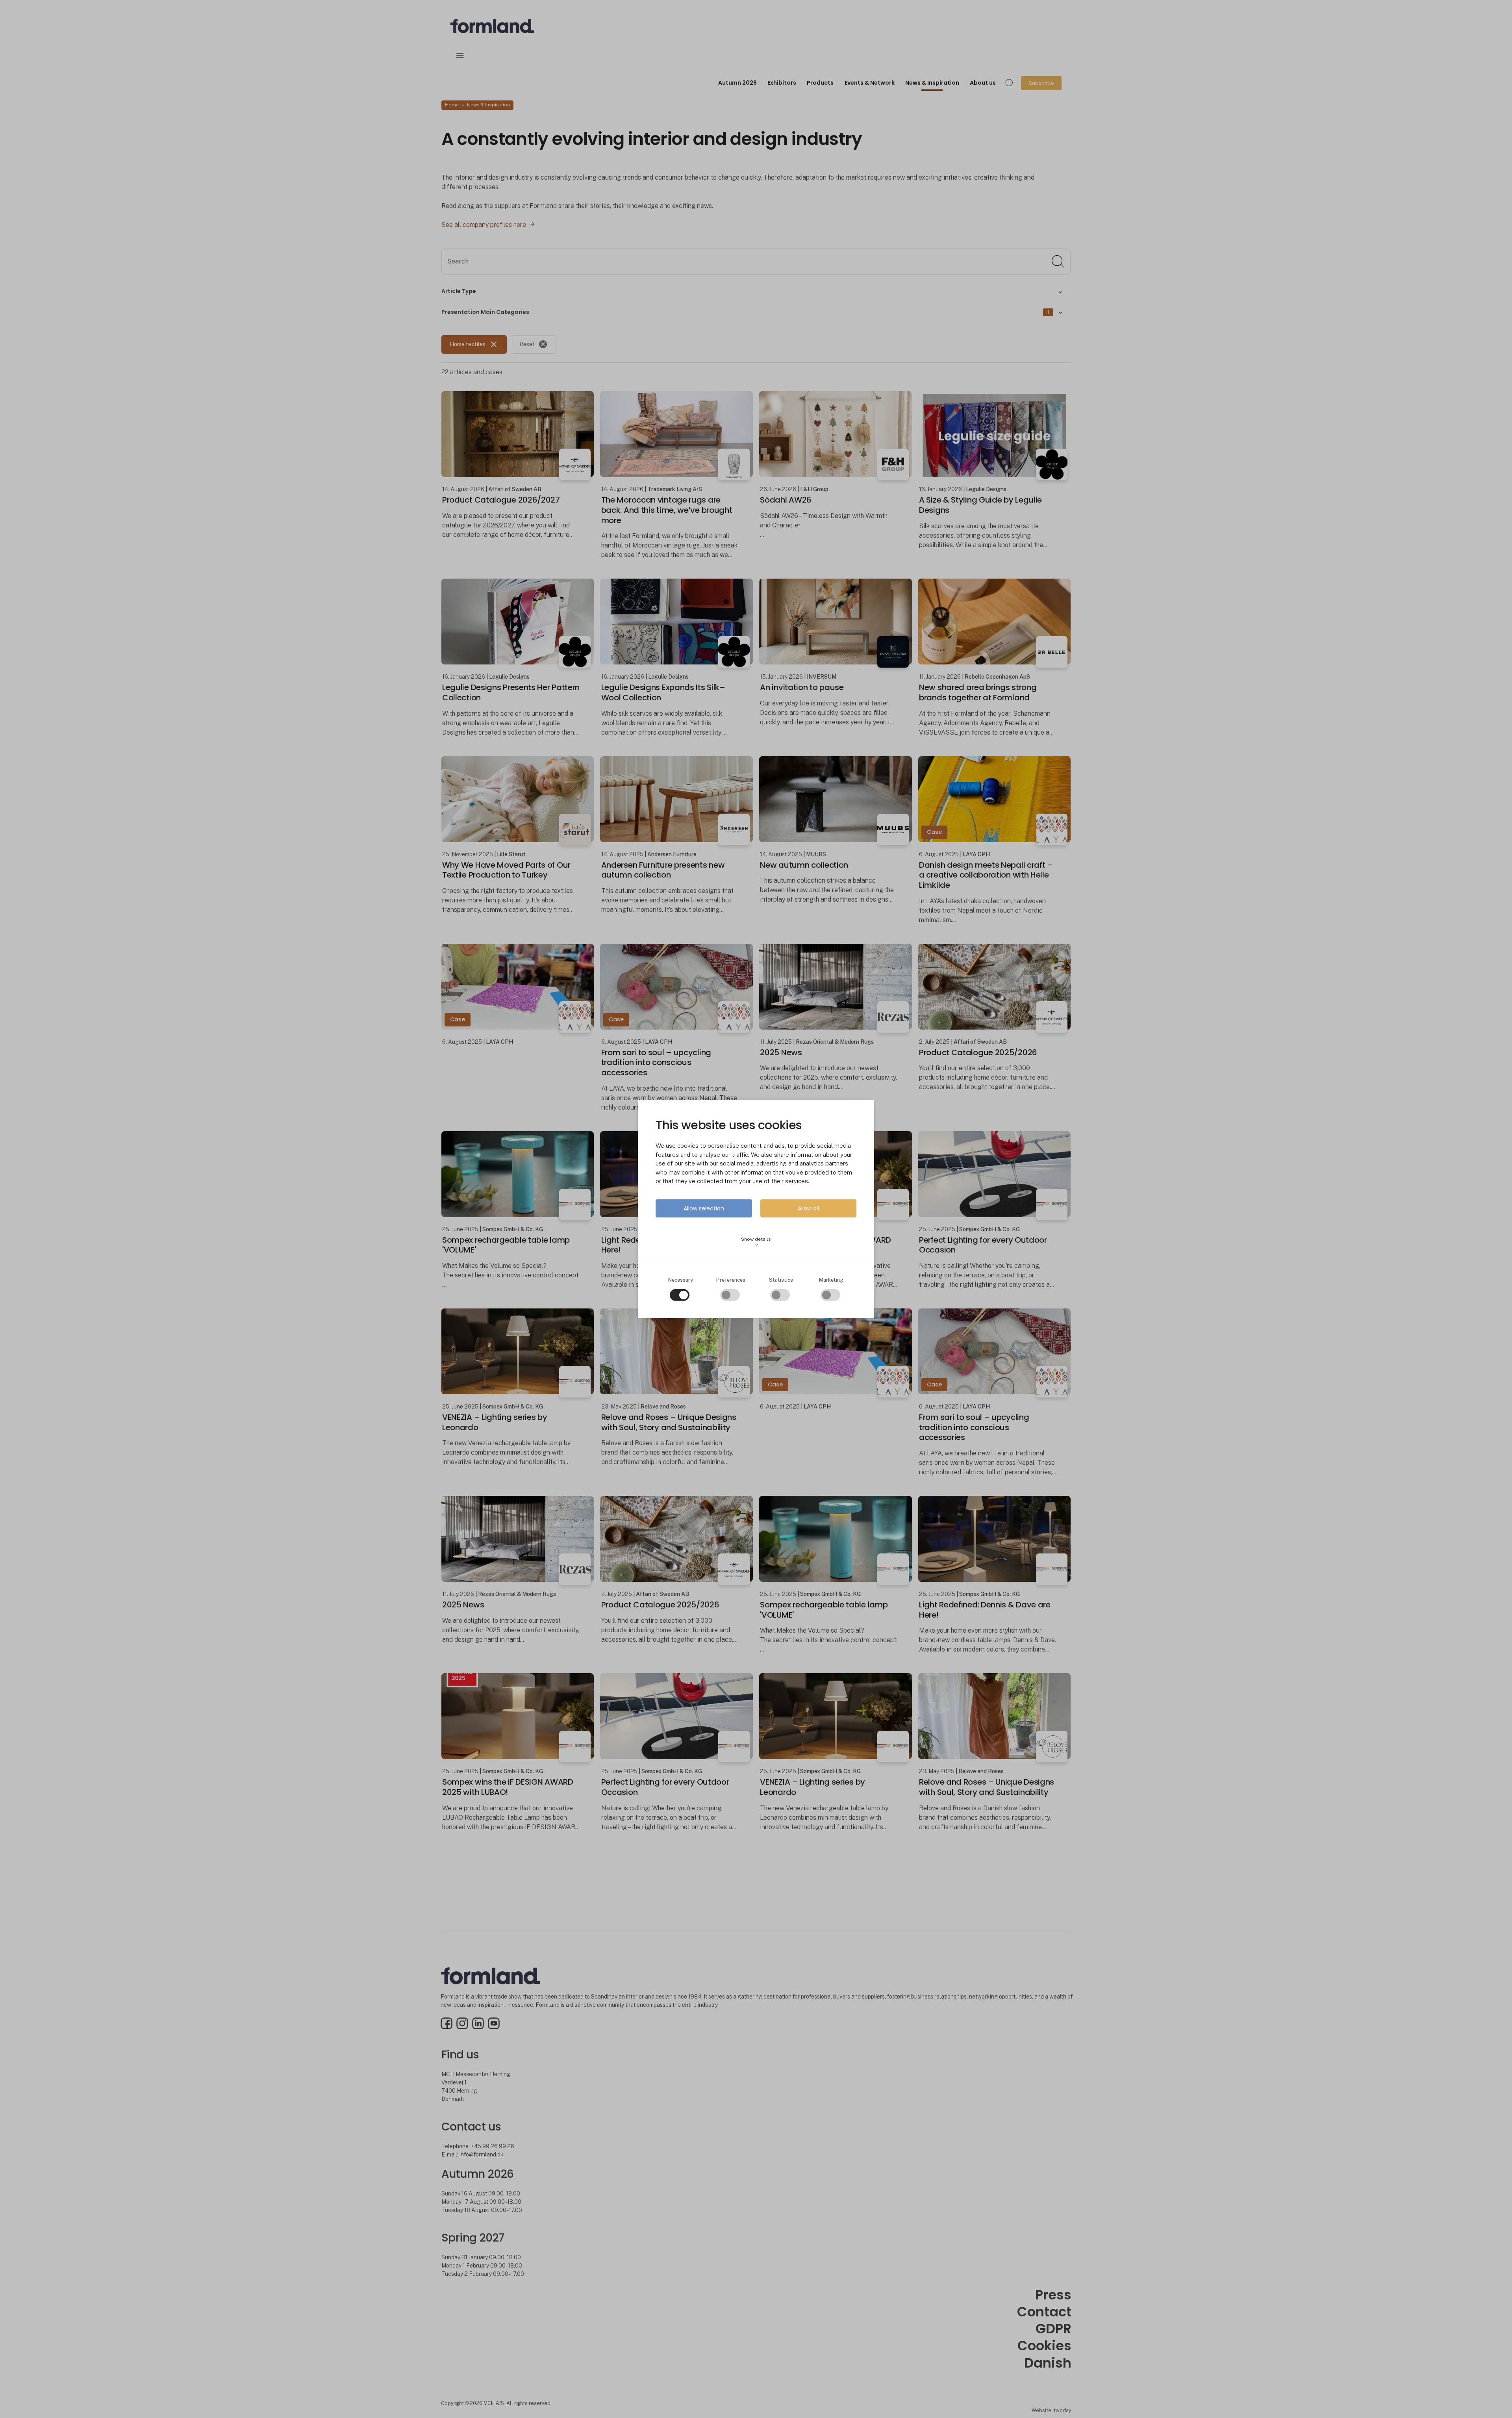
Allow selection (704, 1208)
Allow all (808, 1208)
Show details (756, 1242)
